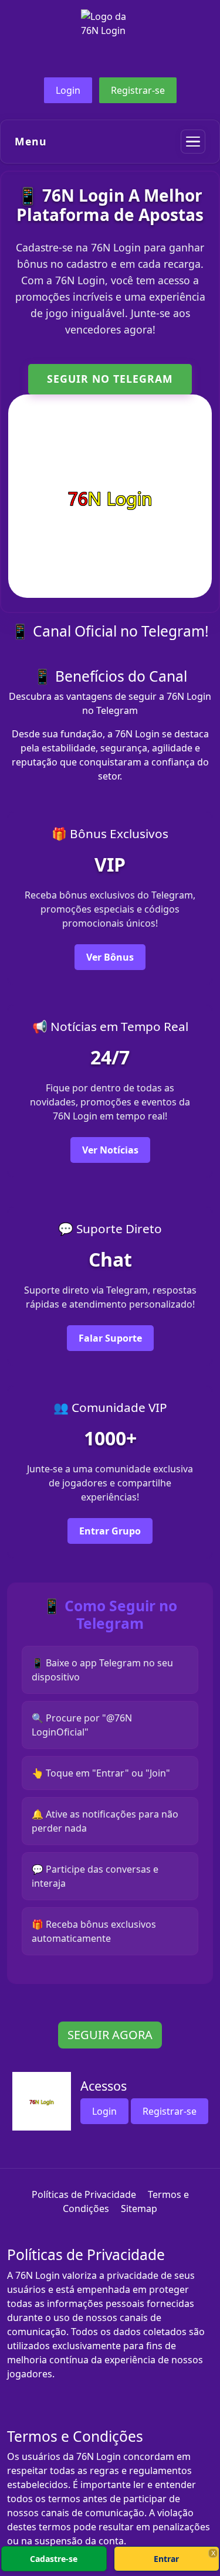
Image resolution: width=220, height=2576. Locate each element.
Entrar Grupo (110, 1531)
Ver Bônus (110, 957)
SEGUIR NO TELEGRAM (110, 379)
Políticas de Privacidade (84, 2194)
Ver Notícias (110, 1150)
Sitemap (139, 2209)
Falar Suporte (110, 1338)
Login (68, 90)
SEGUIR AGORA (110, 2035)
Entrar (166, 2559)
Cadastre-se (54, 2559)
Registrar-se (138, 90)
